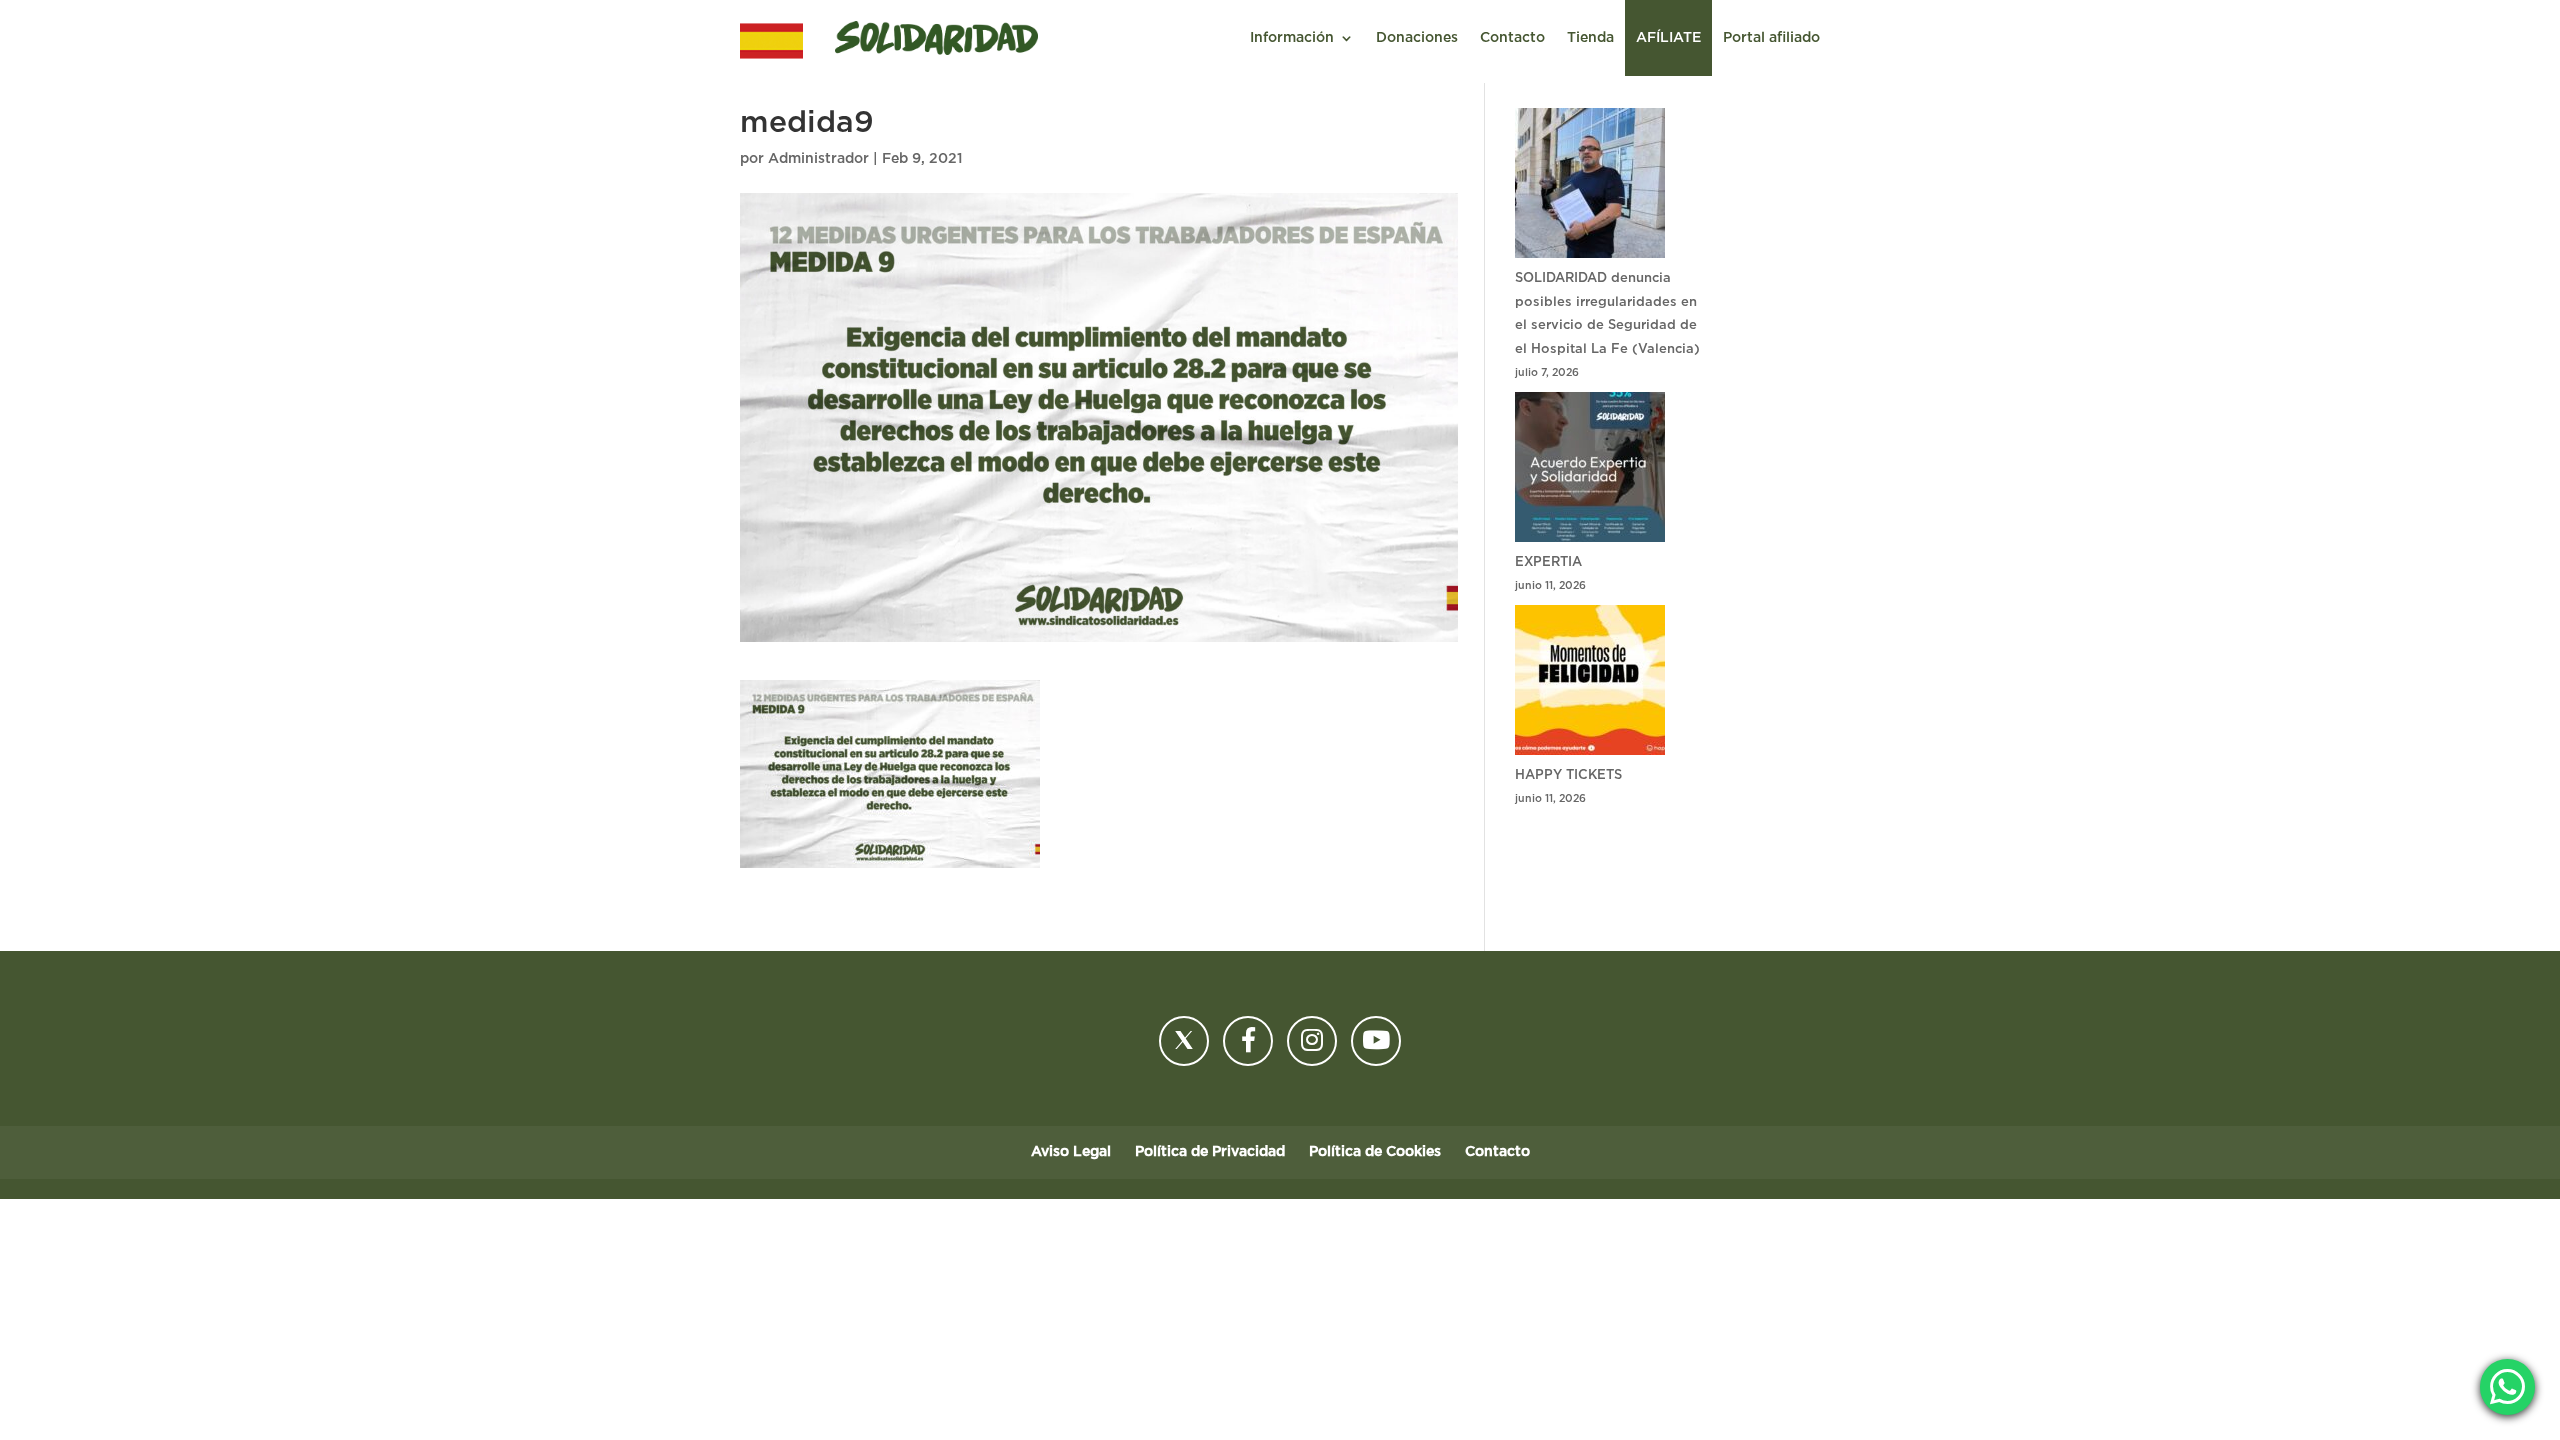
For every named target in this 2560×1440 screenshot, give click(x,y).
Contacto (1512, 38)
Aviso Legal (1071, 1152)
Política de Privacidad (1210, 1152)
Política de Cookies (1375, 1152)
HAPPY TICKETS (1568, 775)
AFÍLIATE (1668, 38)
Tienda (1590, 38)
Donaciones (1417, 38)
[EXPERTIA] (1590, 471)
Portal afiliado (1771, 38)
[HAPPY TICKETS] (1590, 684)
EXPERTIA (1548, 562)
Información (1292, 38)
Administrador (818, 159)
